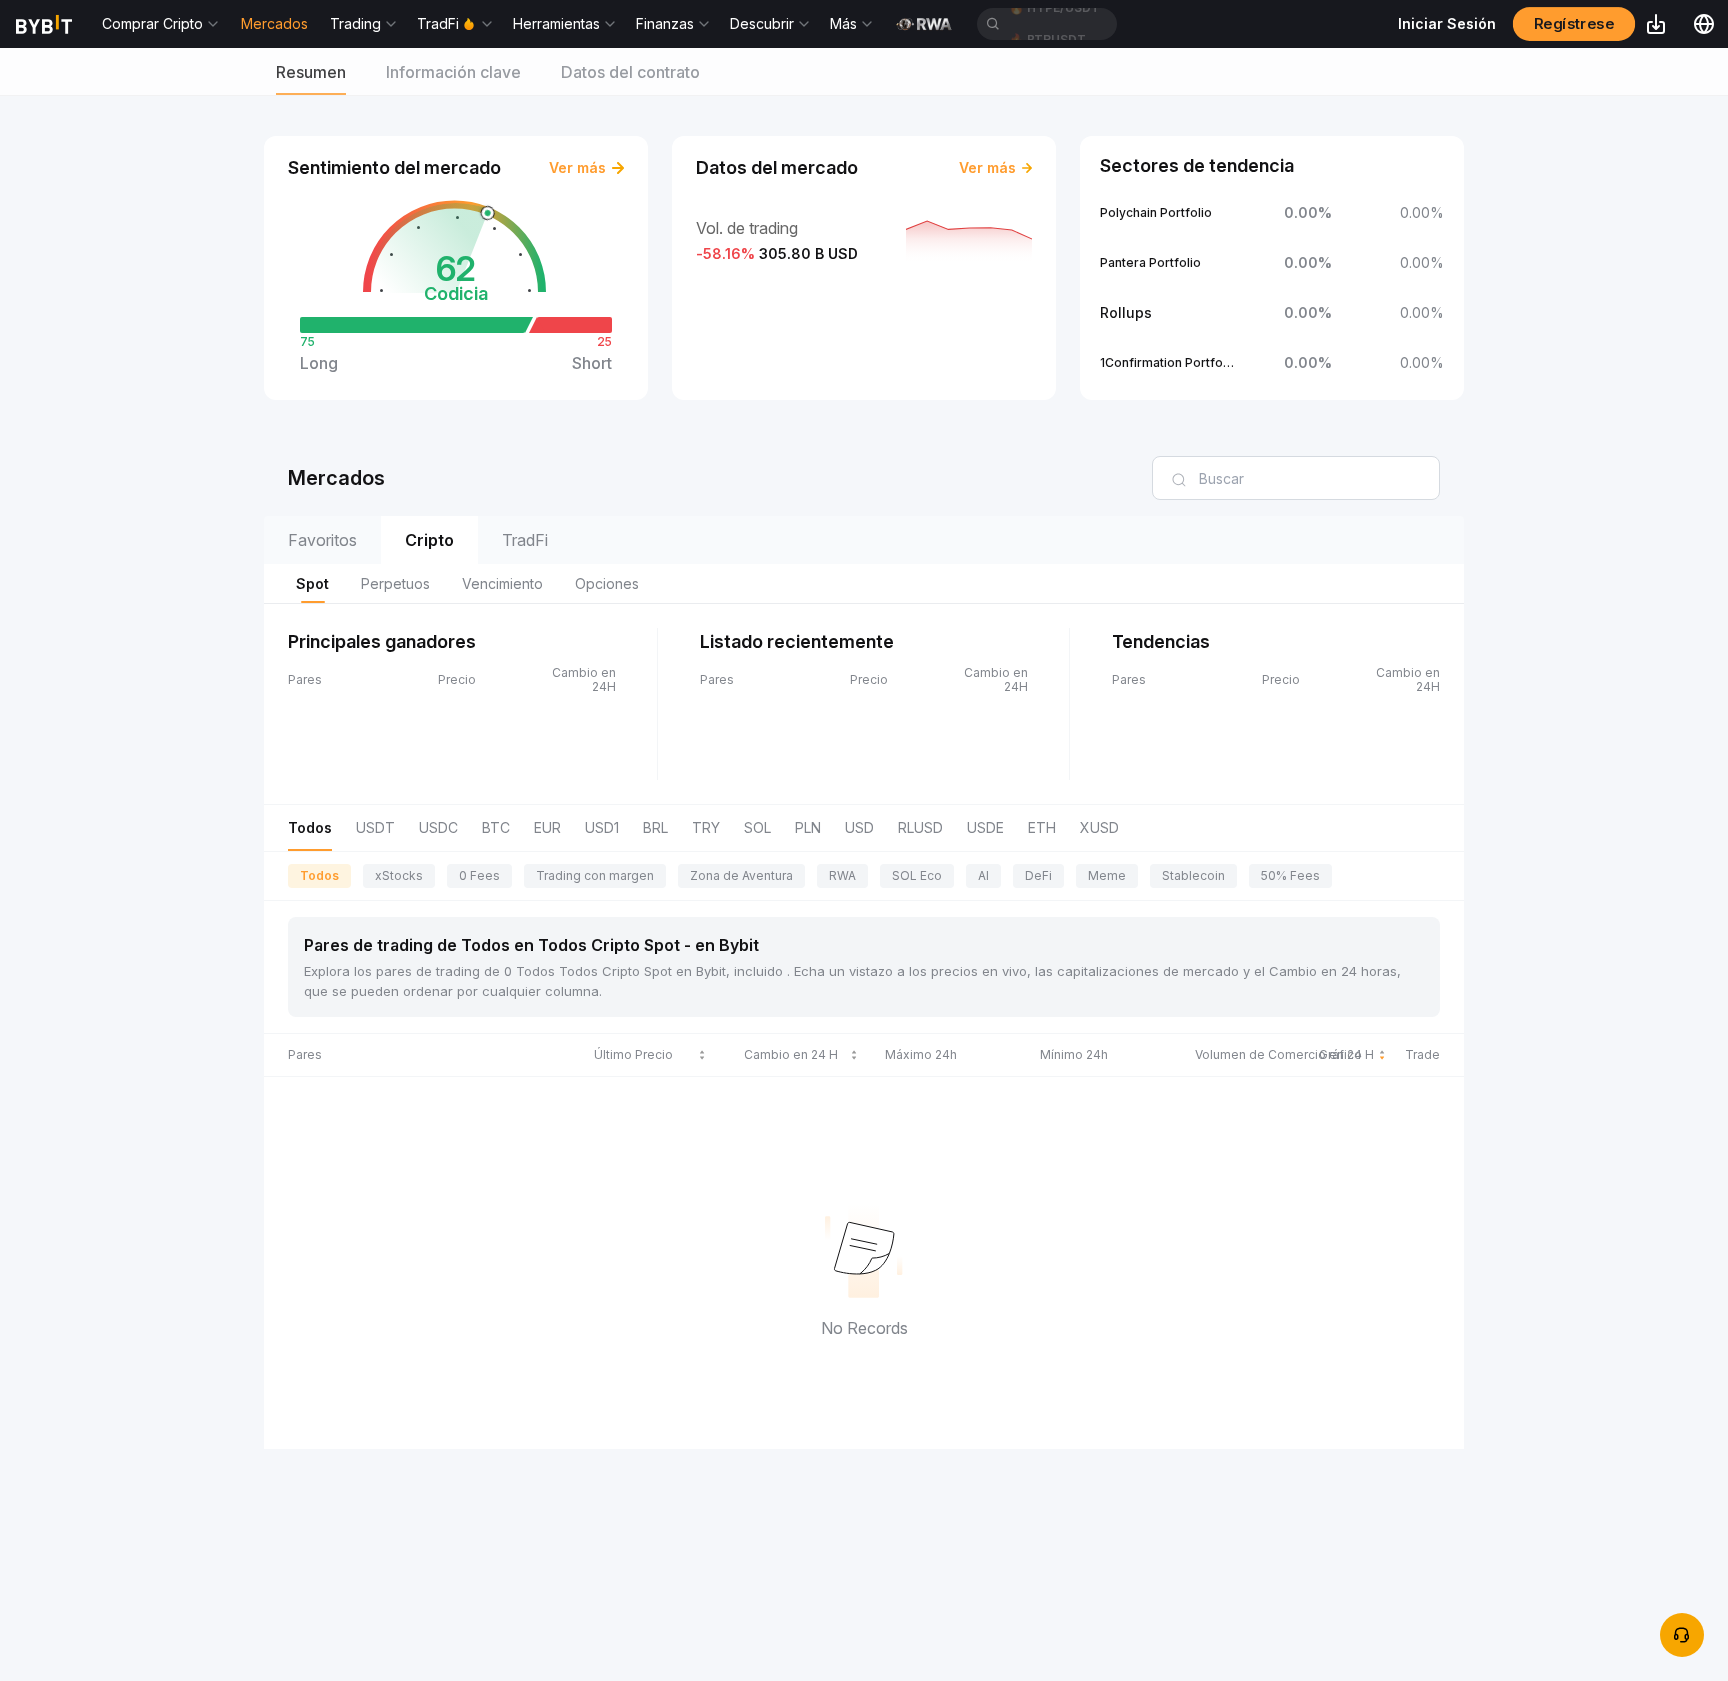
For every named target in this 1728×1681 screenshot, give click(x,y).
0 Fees (479, 875)
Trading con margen (595, 875)
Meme (1107, 875)
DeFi (1038, 875)
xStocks (399, 875)
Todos (319, 875)
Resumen (311, 72)
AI (983, 875)
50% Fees (1290, 875)
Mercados (274, 23)
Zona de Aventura (741, 875)
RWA (842, 875)
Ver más (577, 167)
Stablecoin (1193, 875)
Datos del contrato (630, 72)
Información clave (453, 72)
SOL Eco (917, 875)
